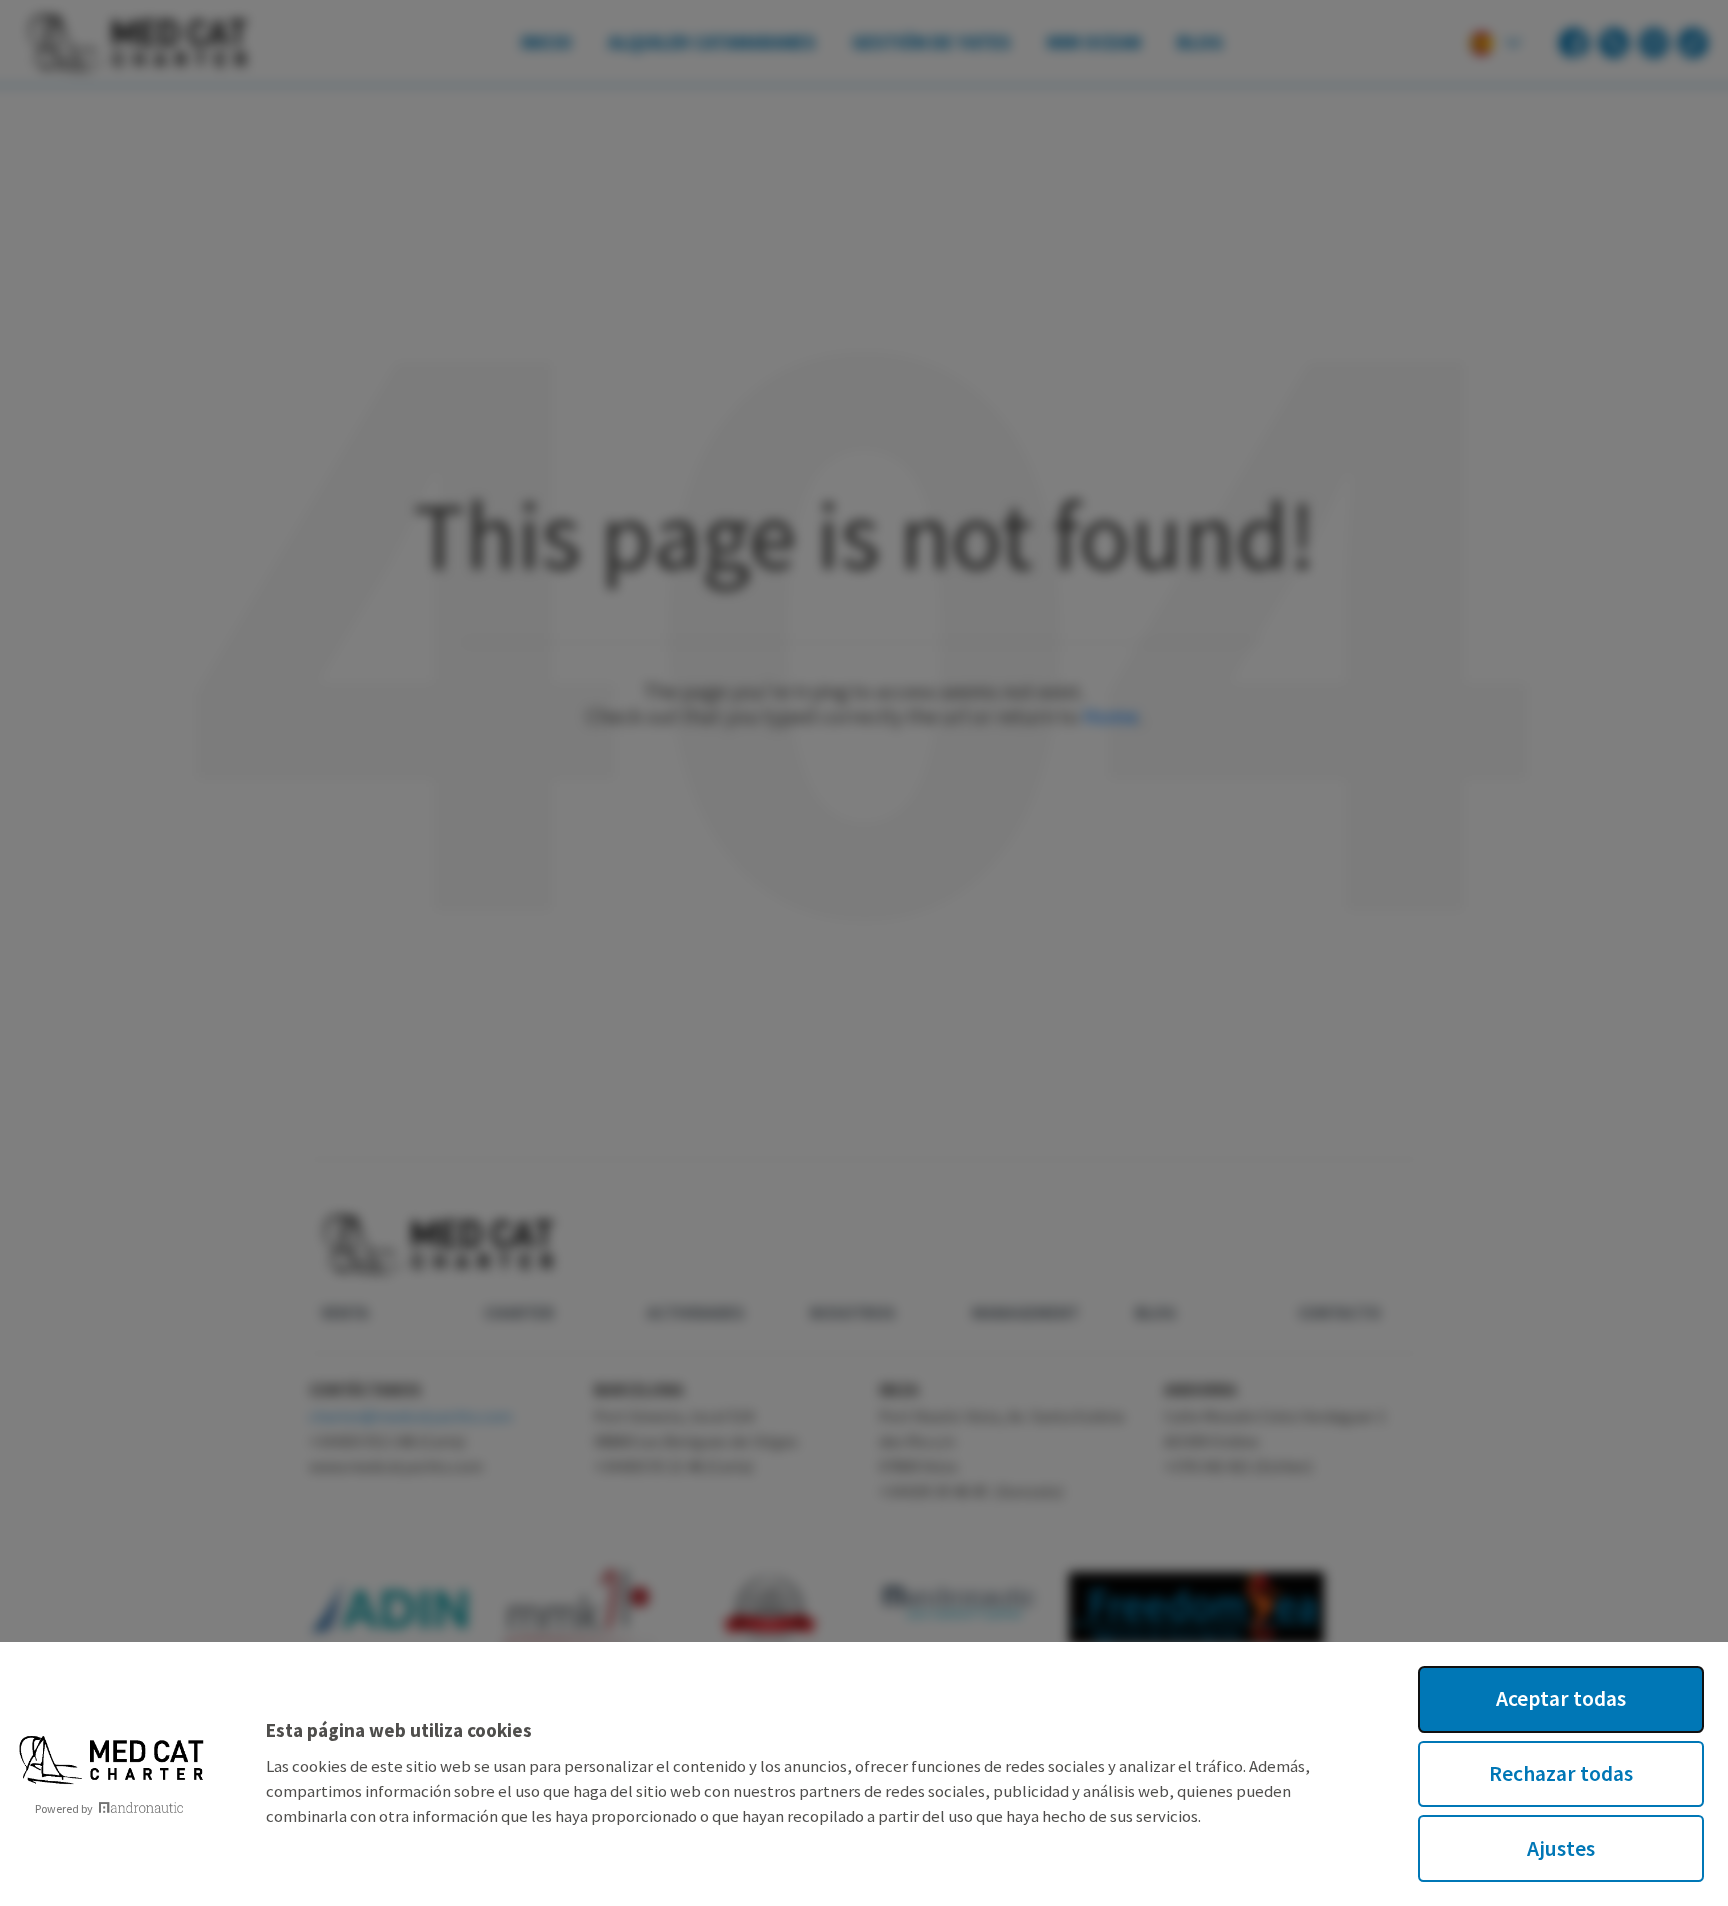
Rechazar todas (1561, 1773)
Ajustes (1561, 1848)
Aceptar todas (1561, 1698)
